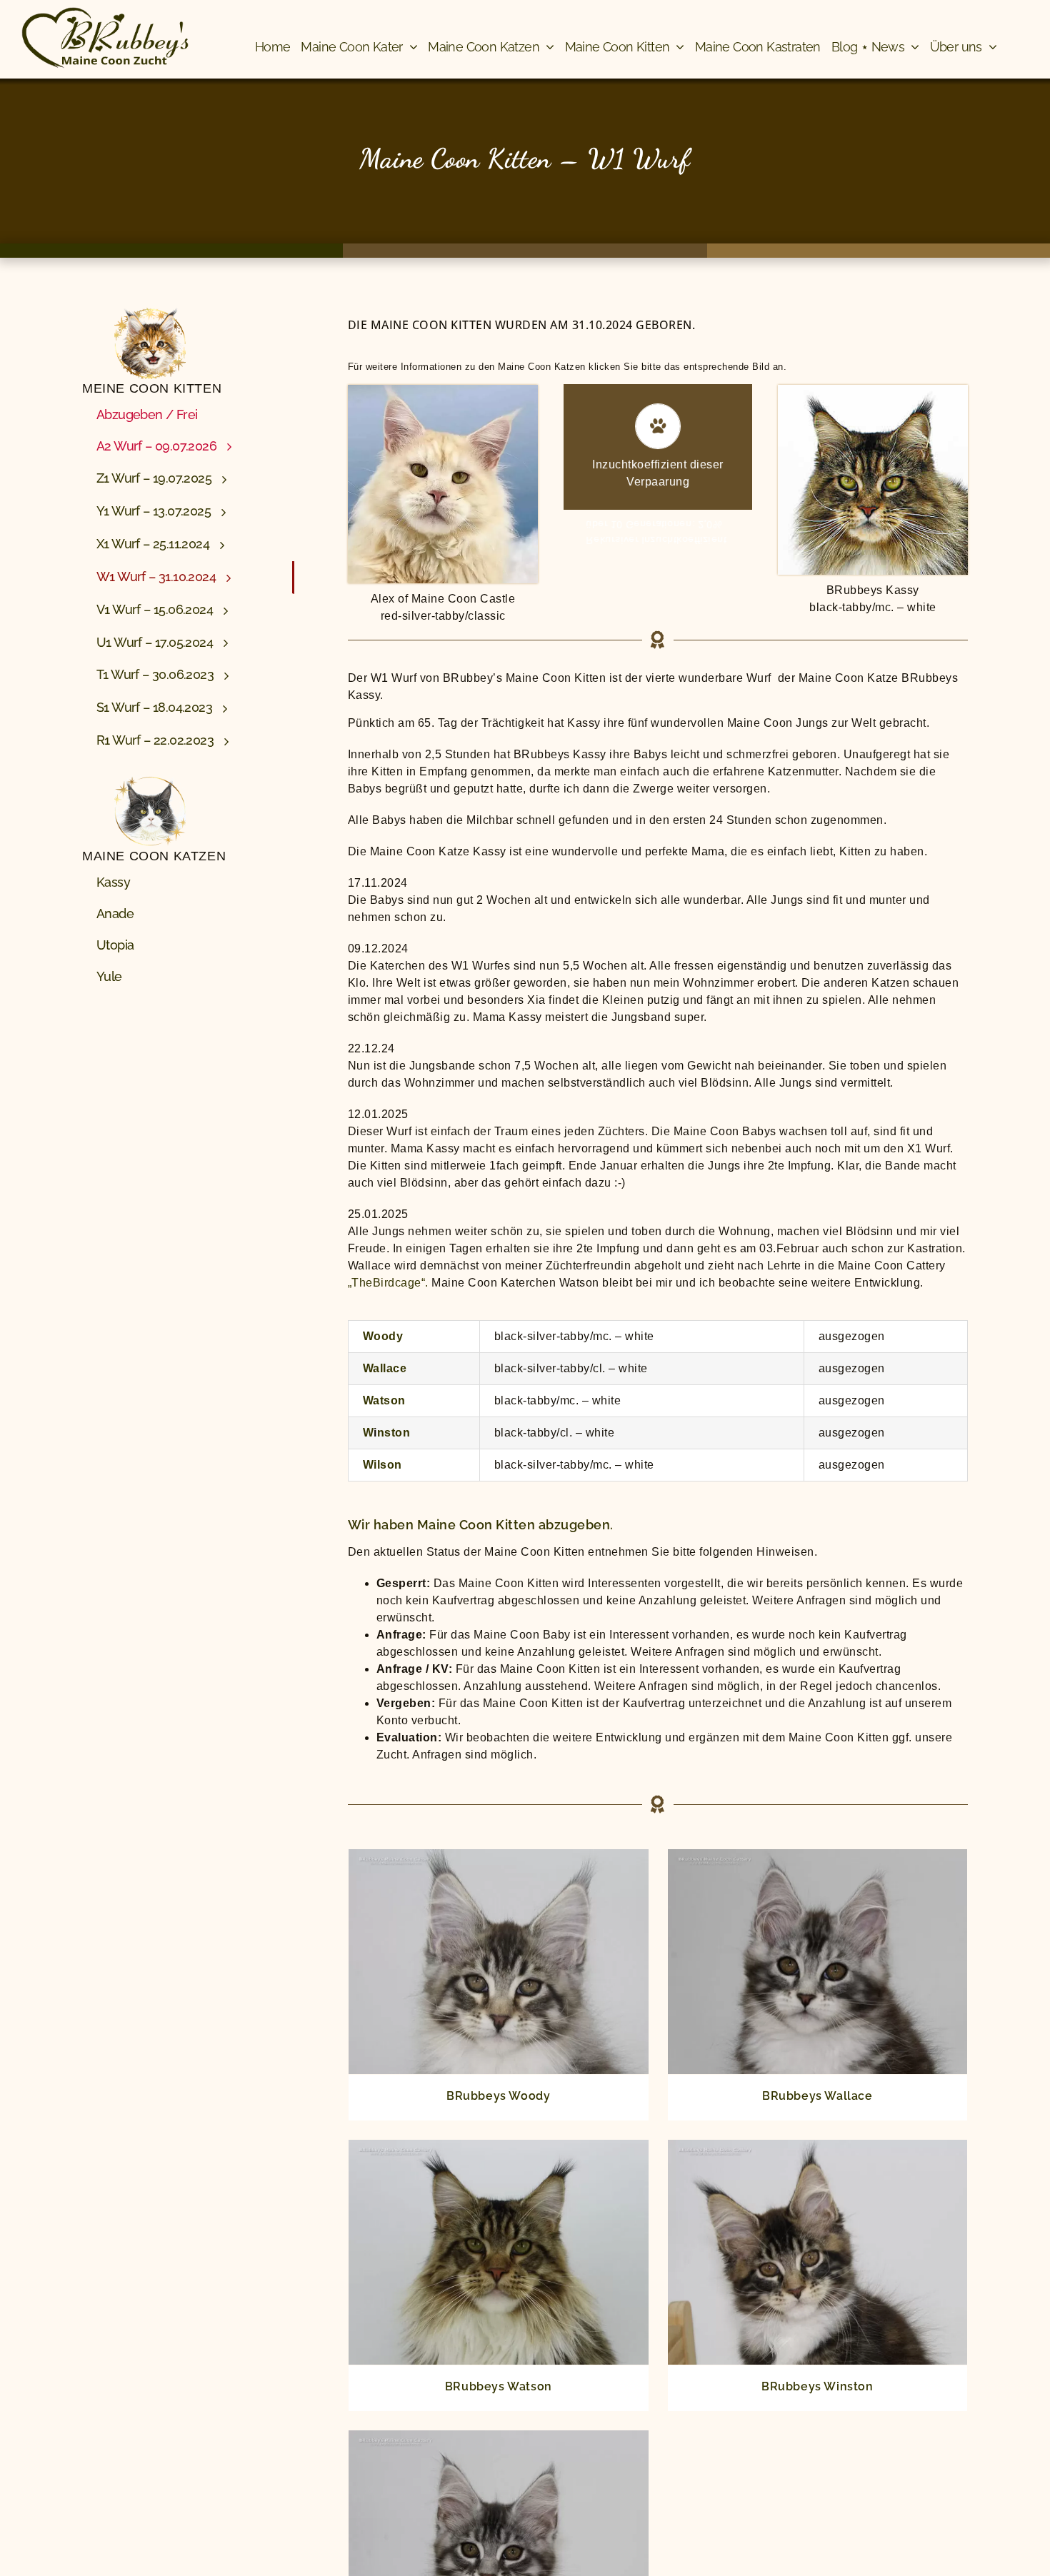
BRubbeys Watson (499, 2386)
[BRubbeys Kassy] (873, 390)
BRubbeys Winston (817, 2386)
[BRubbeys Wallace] (818, 1962)
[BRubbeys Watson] (499, 2252)
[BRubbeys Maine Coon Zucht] (108, 12)
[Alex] (443, 390)
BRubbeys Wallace (817, 2096)
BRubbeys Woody (498, 2096)
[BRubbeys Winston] (818, 2252)
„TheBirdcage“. (388, 1283)
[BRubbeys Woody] (499, 1962)
